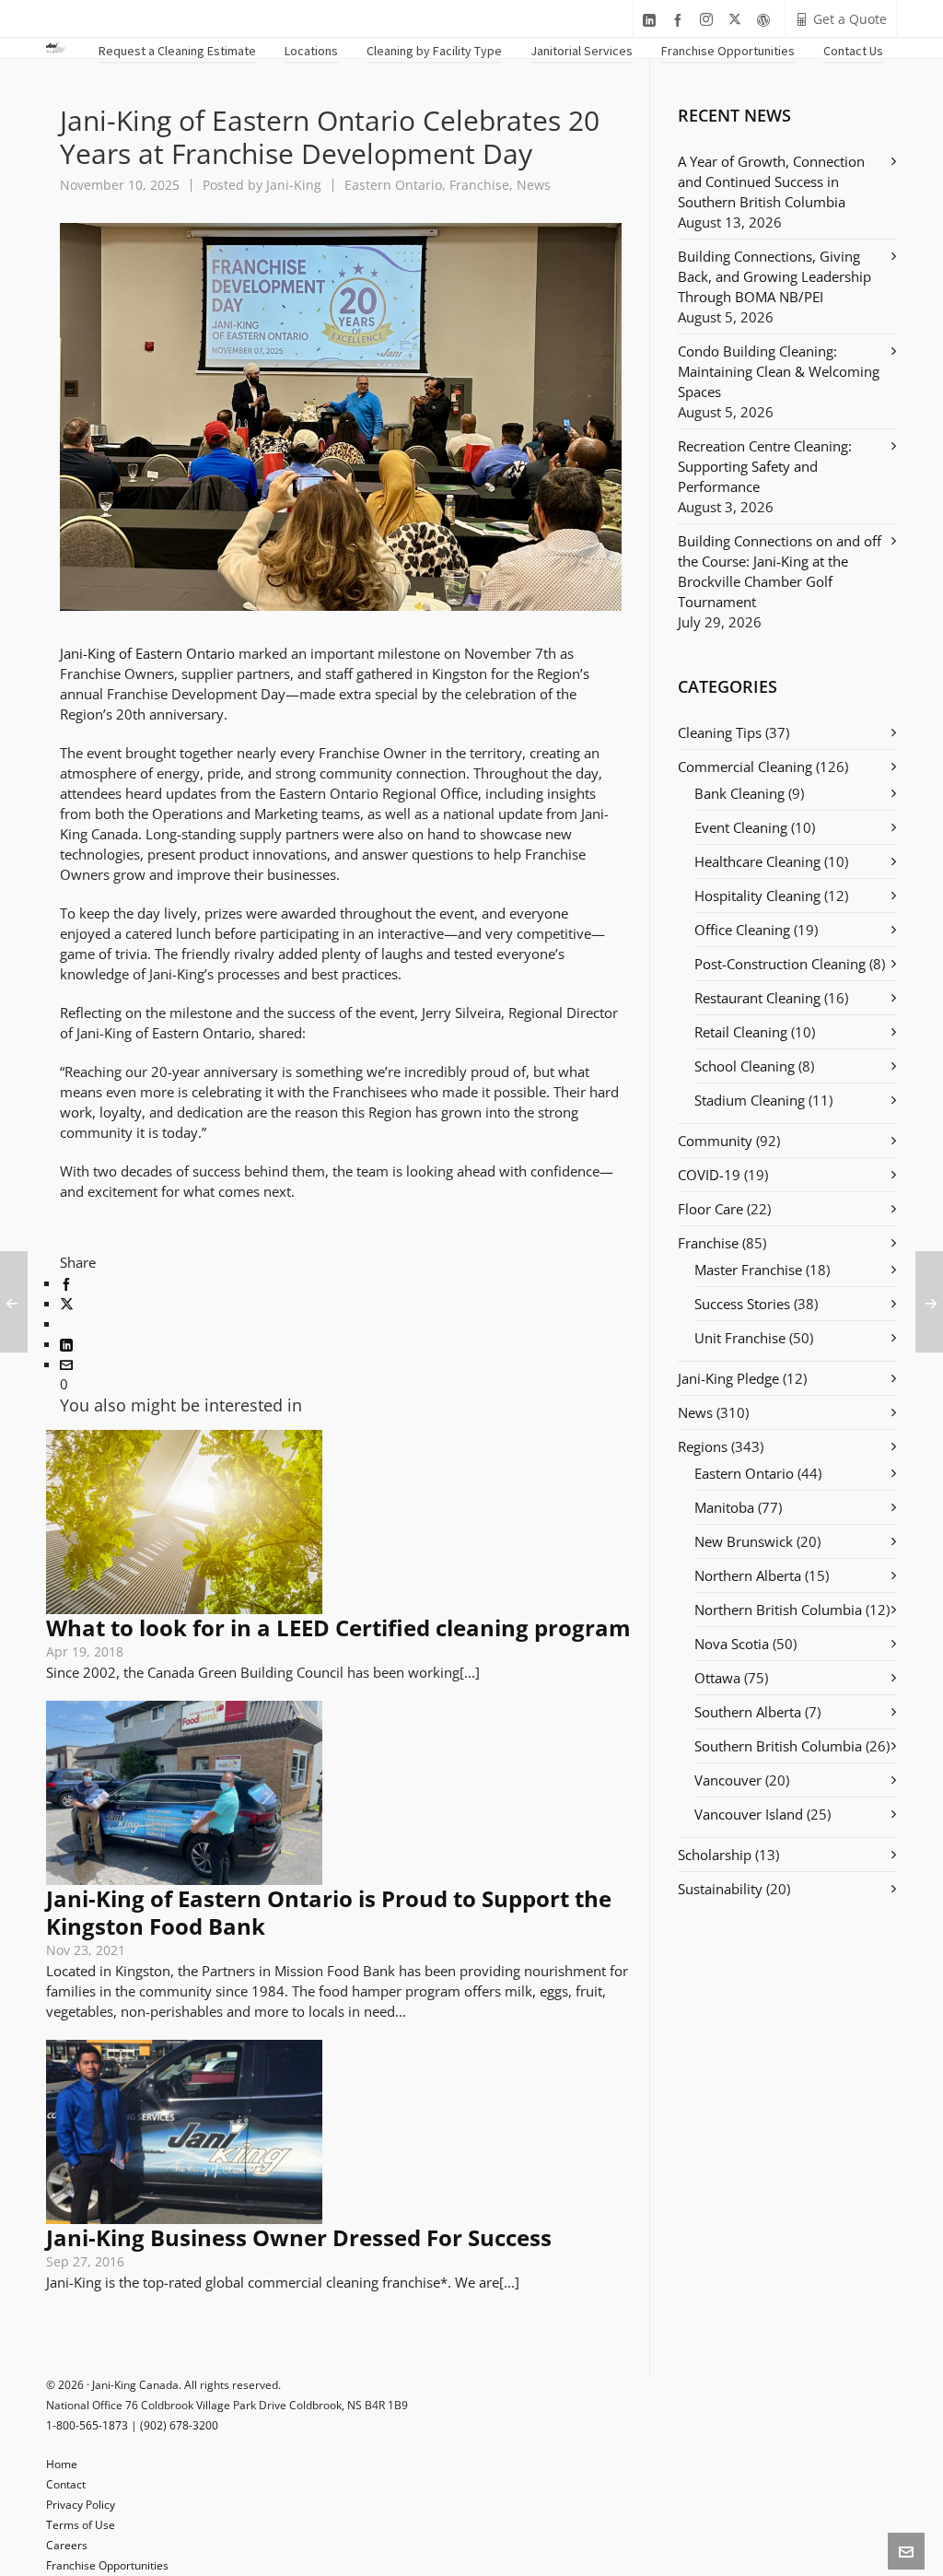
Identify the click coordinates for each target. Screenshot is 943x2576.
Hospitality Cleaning (757, 896)
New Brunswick (744, 1541)
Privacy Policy (81, 2505)
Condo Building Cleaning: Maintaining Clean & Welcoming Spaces (779, 371)
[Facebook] (66, 1282)
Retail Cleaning (741, 1032)
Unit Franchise (740, 1338)
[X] (67, 1303)
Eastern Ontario (393, 185)
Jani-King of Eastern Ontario (147, 653)
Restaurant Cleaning (757, 998)
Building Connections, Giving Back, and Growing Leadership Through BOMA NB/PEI (774, 276)
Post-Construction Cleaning (780, 964)
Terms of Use (81, 2525)
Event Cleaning (741, 827)
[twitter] (738, 20)
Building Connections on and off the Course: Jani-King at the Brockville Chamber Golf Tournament (780, 571)
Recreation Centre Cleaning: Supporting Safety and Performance (765, 466)
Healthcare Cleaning (757, 861)
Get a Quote (850, 19)
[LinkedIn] (66, 1343)
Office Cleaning (742, 930)
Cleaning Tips (720, 732)
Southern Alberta (748, 1712)
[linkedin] (652, 20)
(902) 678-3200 (179, 2425)
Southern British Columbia (778, 1746)
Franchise (479, 185)
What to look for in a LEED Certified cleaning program (338, 1628)
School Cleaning (745, 1066)
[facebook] (681, 20)
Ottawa (717, 1678)
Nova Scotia (732, 1644)
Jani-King (294, 185)
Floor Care (710, 1209)
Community (715, 1141)
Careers (67, 2545)
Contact (66, 2484)
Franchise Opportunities (107, 2565)
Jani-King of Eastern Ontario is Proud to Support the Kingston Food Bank (329, 1912)
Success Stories (742, 1304)
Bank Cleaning (739, 793)
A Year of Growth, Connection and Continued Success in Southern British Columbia (771, 181)
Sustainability (720, 1889)
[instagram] (709, 20)
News (534, 185)
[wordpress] (766, 20)
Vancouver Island (749, 1814)
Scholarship (715, 1855)
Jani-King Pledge (728, 1378)
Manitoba (724, 1507)
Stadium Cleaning (750, 1100)
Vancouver (728, 1780)
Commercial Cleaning (745, 767)
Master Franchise (748, 1270)
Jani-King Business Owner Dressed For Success (299, 2237)
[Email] (66, 1364)
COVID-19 (709, 1175)
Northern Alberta (748, 1575)
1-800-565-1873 (87, 2425)
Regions (703, 1446)
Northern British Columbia (778, 1610)
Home (62, 2464)
